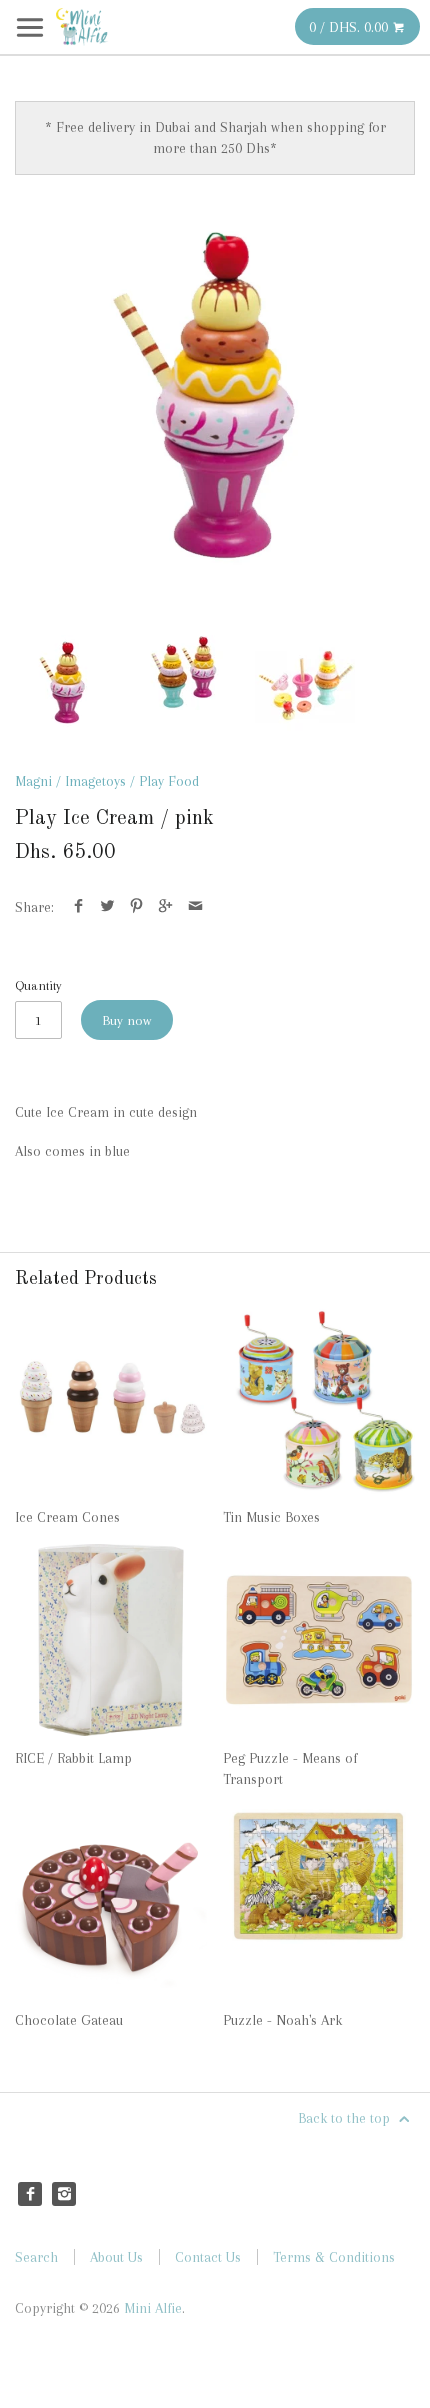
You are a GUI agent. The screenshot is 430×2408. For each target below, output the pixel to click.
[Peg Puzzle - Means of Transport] (319, 1640)
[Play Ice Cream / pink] (215, 405)
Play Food (169, 781)
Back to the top (346, 2118)
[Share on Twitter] (107, 907)
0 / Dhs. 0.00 (350, 27)
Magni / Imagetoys (70, 781)
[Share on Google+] (165, 907)
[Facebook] (30, 2194)
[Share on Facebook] (78, 907)
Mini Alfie (153, 2308)
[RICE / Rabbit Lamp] (111, 1640)
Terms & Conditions (334, 2257)
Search (36, 2257)
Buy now (127, 1020)
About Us (116, 2257)
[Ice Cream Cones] (111, 1399)
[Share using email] (195, 907)
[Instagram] (64, 2194)
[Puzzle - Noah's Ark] (319, 1902)
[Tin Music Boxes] (319, 1399)
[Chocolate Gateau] (111, 1902)
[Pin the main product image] (136, 907)
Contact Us (208, 2257)
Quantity (38, 985)
